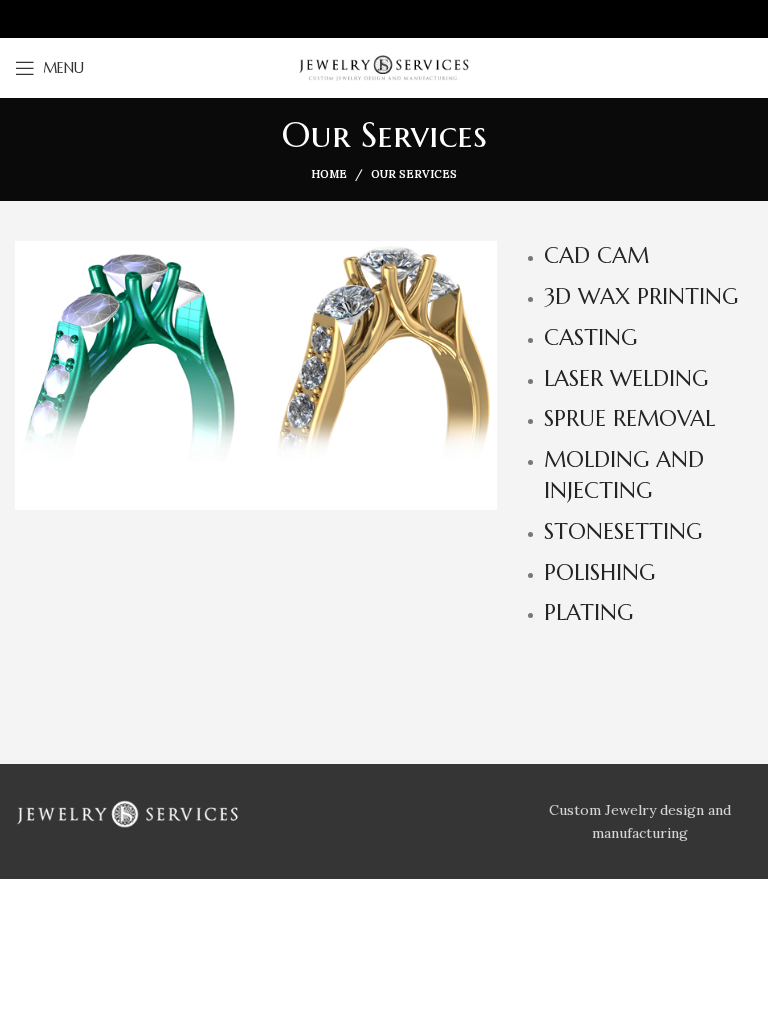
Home (329, 174)
